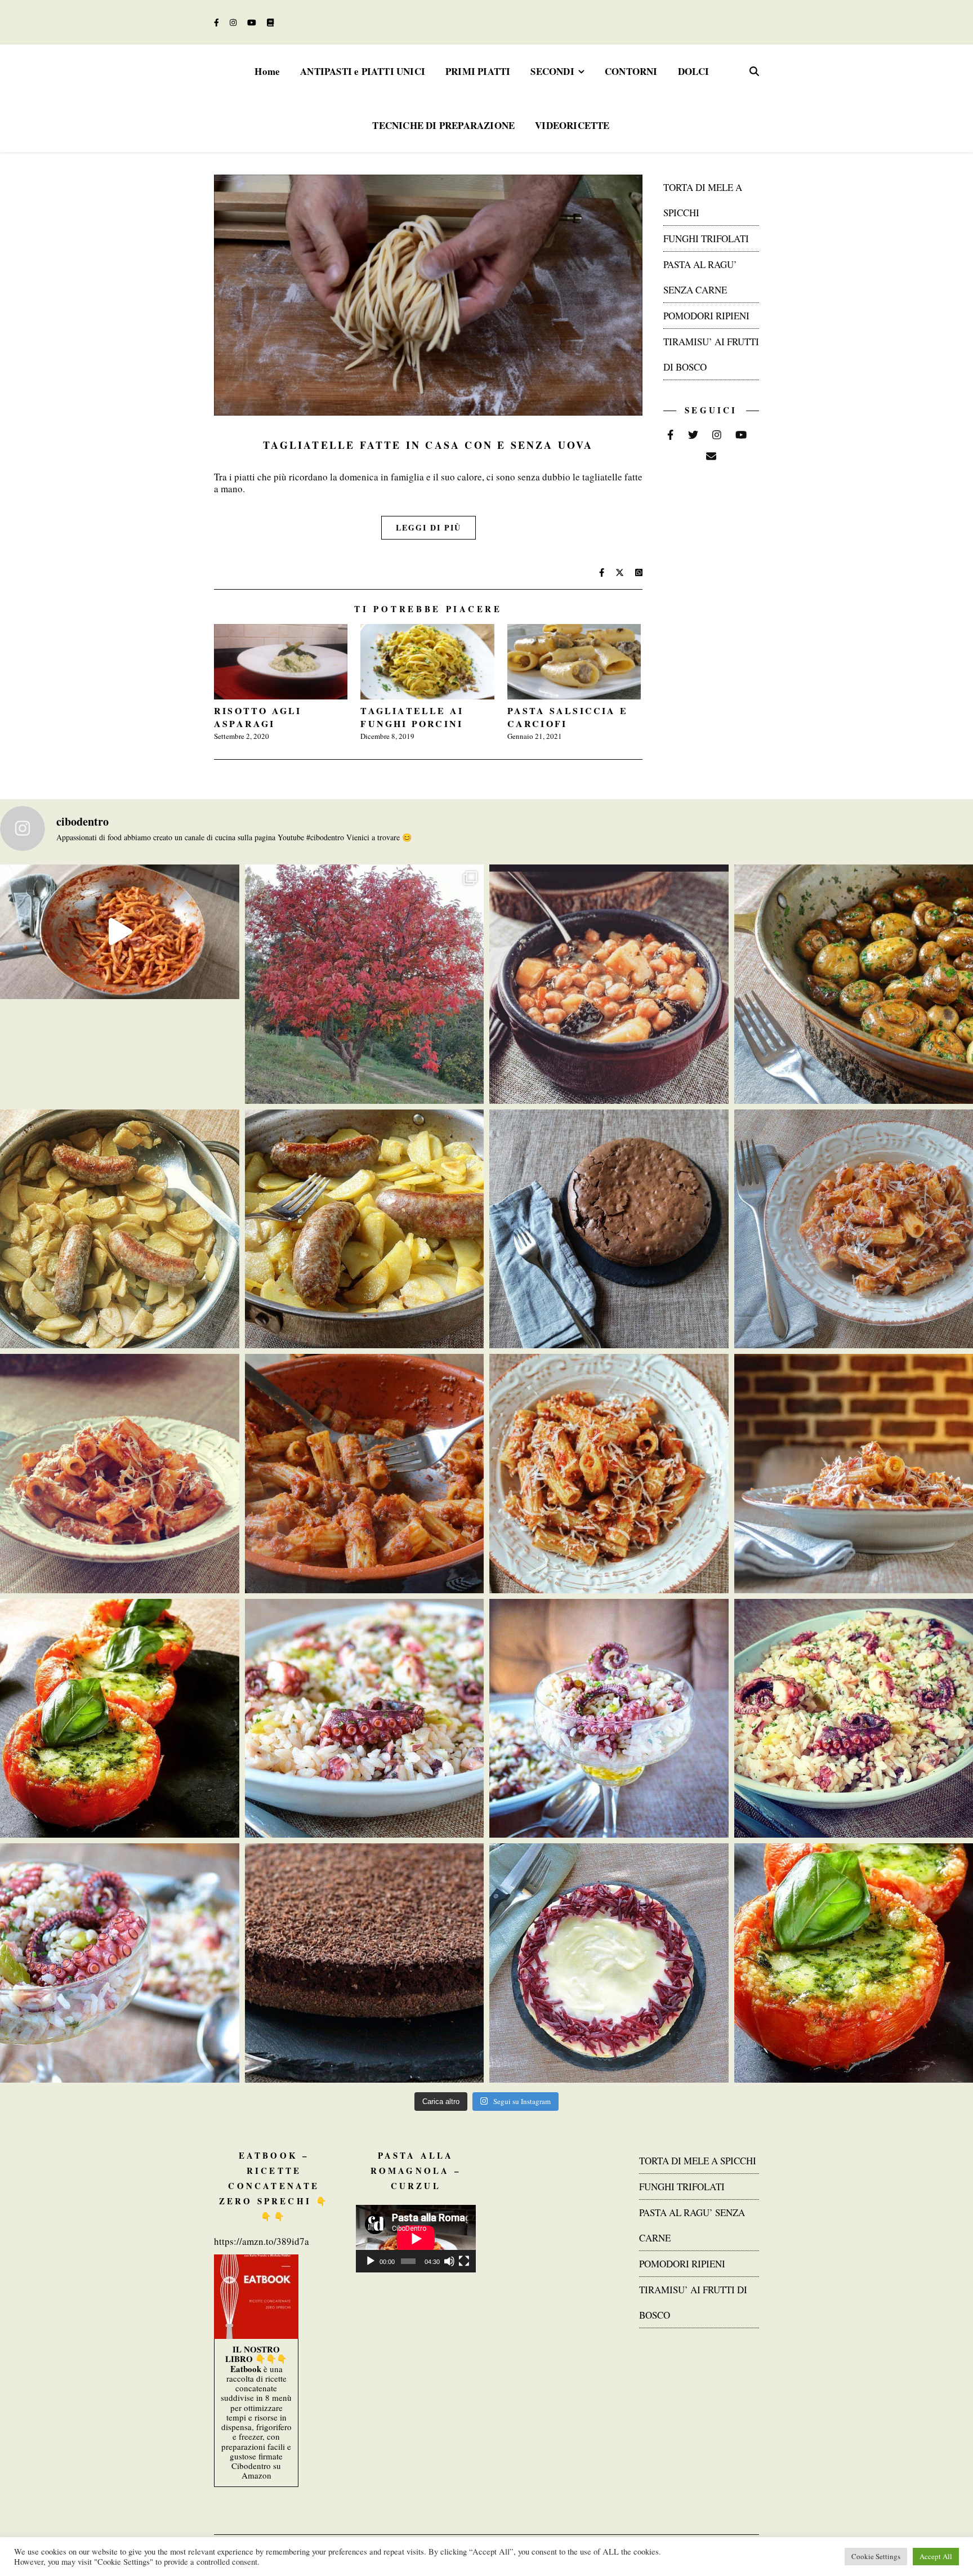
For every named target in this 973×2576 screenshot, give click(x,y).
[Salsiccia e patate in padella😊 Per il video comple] (120, 1229)
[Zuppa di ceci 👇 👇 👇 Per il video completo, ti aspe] (609, 984)
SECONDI (552, 71)
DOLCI (694, 71)
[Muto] (449, 2261)
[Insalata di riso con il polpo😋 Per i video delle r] (365, 1719)
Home (267, 71)
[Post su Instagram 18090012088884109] (120, 932)
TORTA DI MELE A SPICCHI (698, 2161)
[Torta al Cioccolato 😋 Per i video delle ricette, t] (365, 1963)
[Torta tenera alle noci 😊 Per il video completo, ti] (609, 1229)
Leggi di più (429, 527)
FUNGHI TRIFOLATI (706, 239)
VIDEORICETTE (572, 125)
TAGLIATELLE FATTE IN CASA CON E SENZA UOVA (428, 445)
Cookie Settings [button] (876, 2556)
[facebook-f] (218, 22)
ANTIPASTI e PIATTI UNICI (363, 71)
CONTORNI (631, 71)
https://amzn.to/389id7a (262, 2241)
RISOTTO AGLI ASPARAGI (258, 717)
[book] (270, 22)
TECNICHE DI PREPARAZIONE (443, 125)
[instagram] (234, 22)
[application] (416, 2239)
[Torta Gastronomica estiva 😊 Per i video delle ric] (609, 1963)
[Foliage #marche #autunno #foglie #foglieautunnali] (365, 984)
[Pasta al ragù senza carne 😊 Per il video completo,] (120, 1474)
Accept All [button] (936, 2556)
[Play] (371, 2261)
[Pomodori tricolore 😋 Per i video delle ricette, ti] (120, 1719)
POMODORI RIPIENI (706, 316)
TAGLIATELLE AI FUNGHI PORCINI (412, 717)
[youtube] (253, 22)
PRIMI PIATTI (478, 71)
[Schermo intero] (464, 2261)
